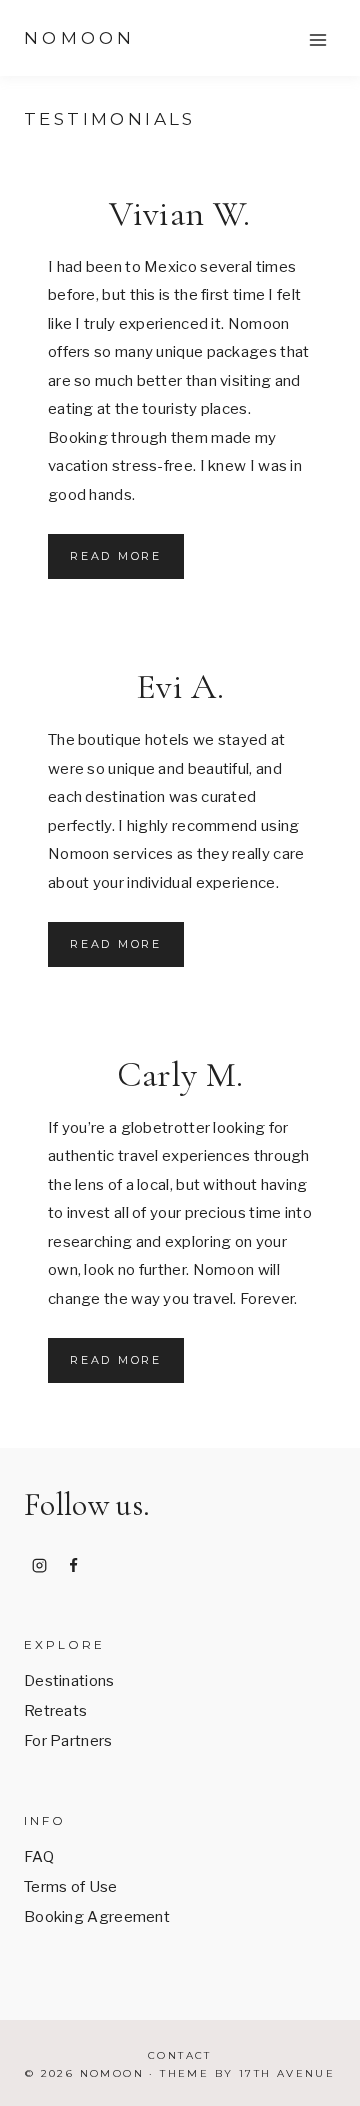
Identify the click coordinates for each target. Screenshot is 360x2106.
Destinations (69, 1681)
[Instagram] (39, 1565)
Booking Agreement (97, 1917)
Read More (127, 563)
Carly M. (180, 1074)
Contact (180, 2055)
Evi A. (180, 686)
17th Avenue (287, 2073)
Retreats (55, 1711)
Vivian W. (179, 213)
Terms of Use (71, 1887)
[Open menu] (317, 39)
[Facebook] (74, 1565)
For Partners (68, 1741)
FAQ (39, 1857)
